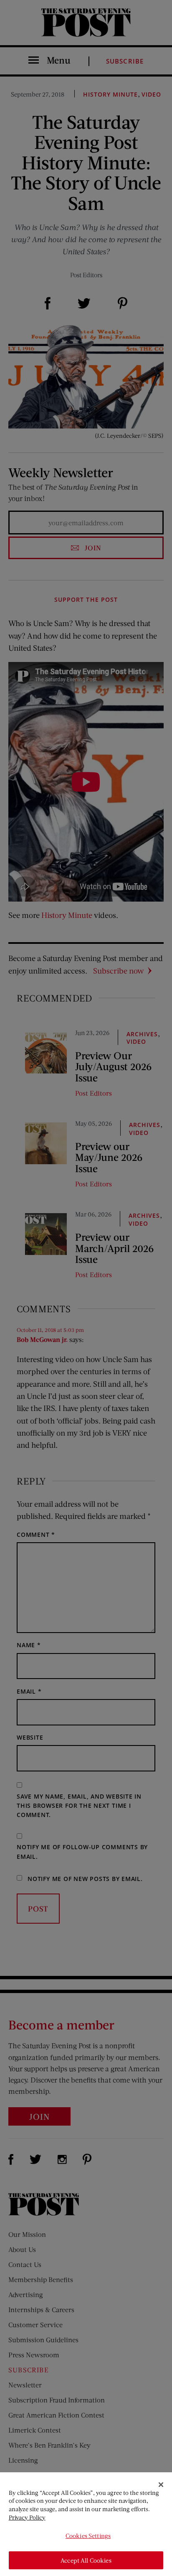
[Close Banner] (161, 2485)
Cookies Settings (88, 2536)
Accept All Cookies (86, 2560)
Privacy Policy (27, 2517)
